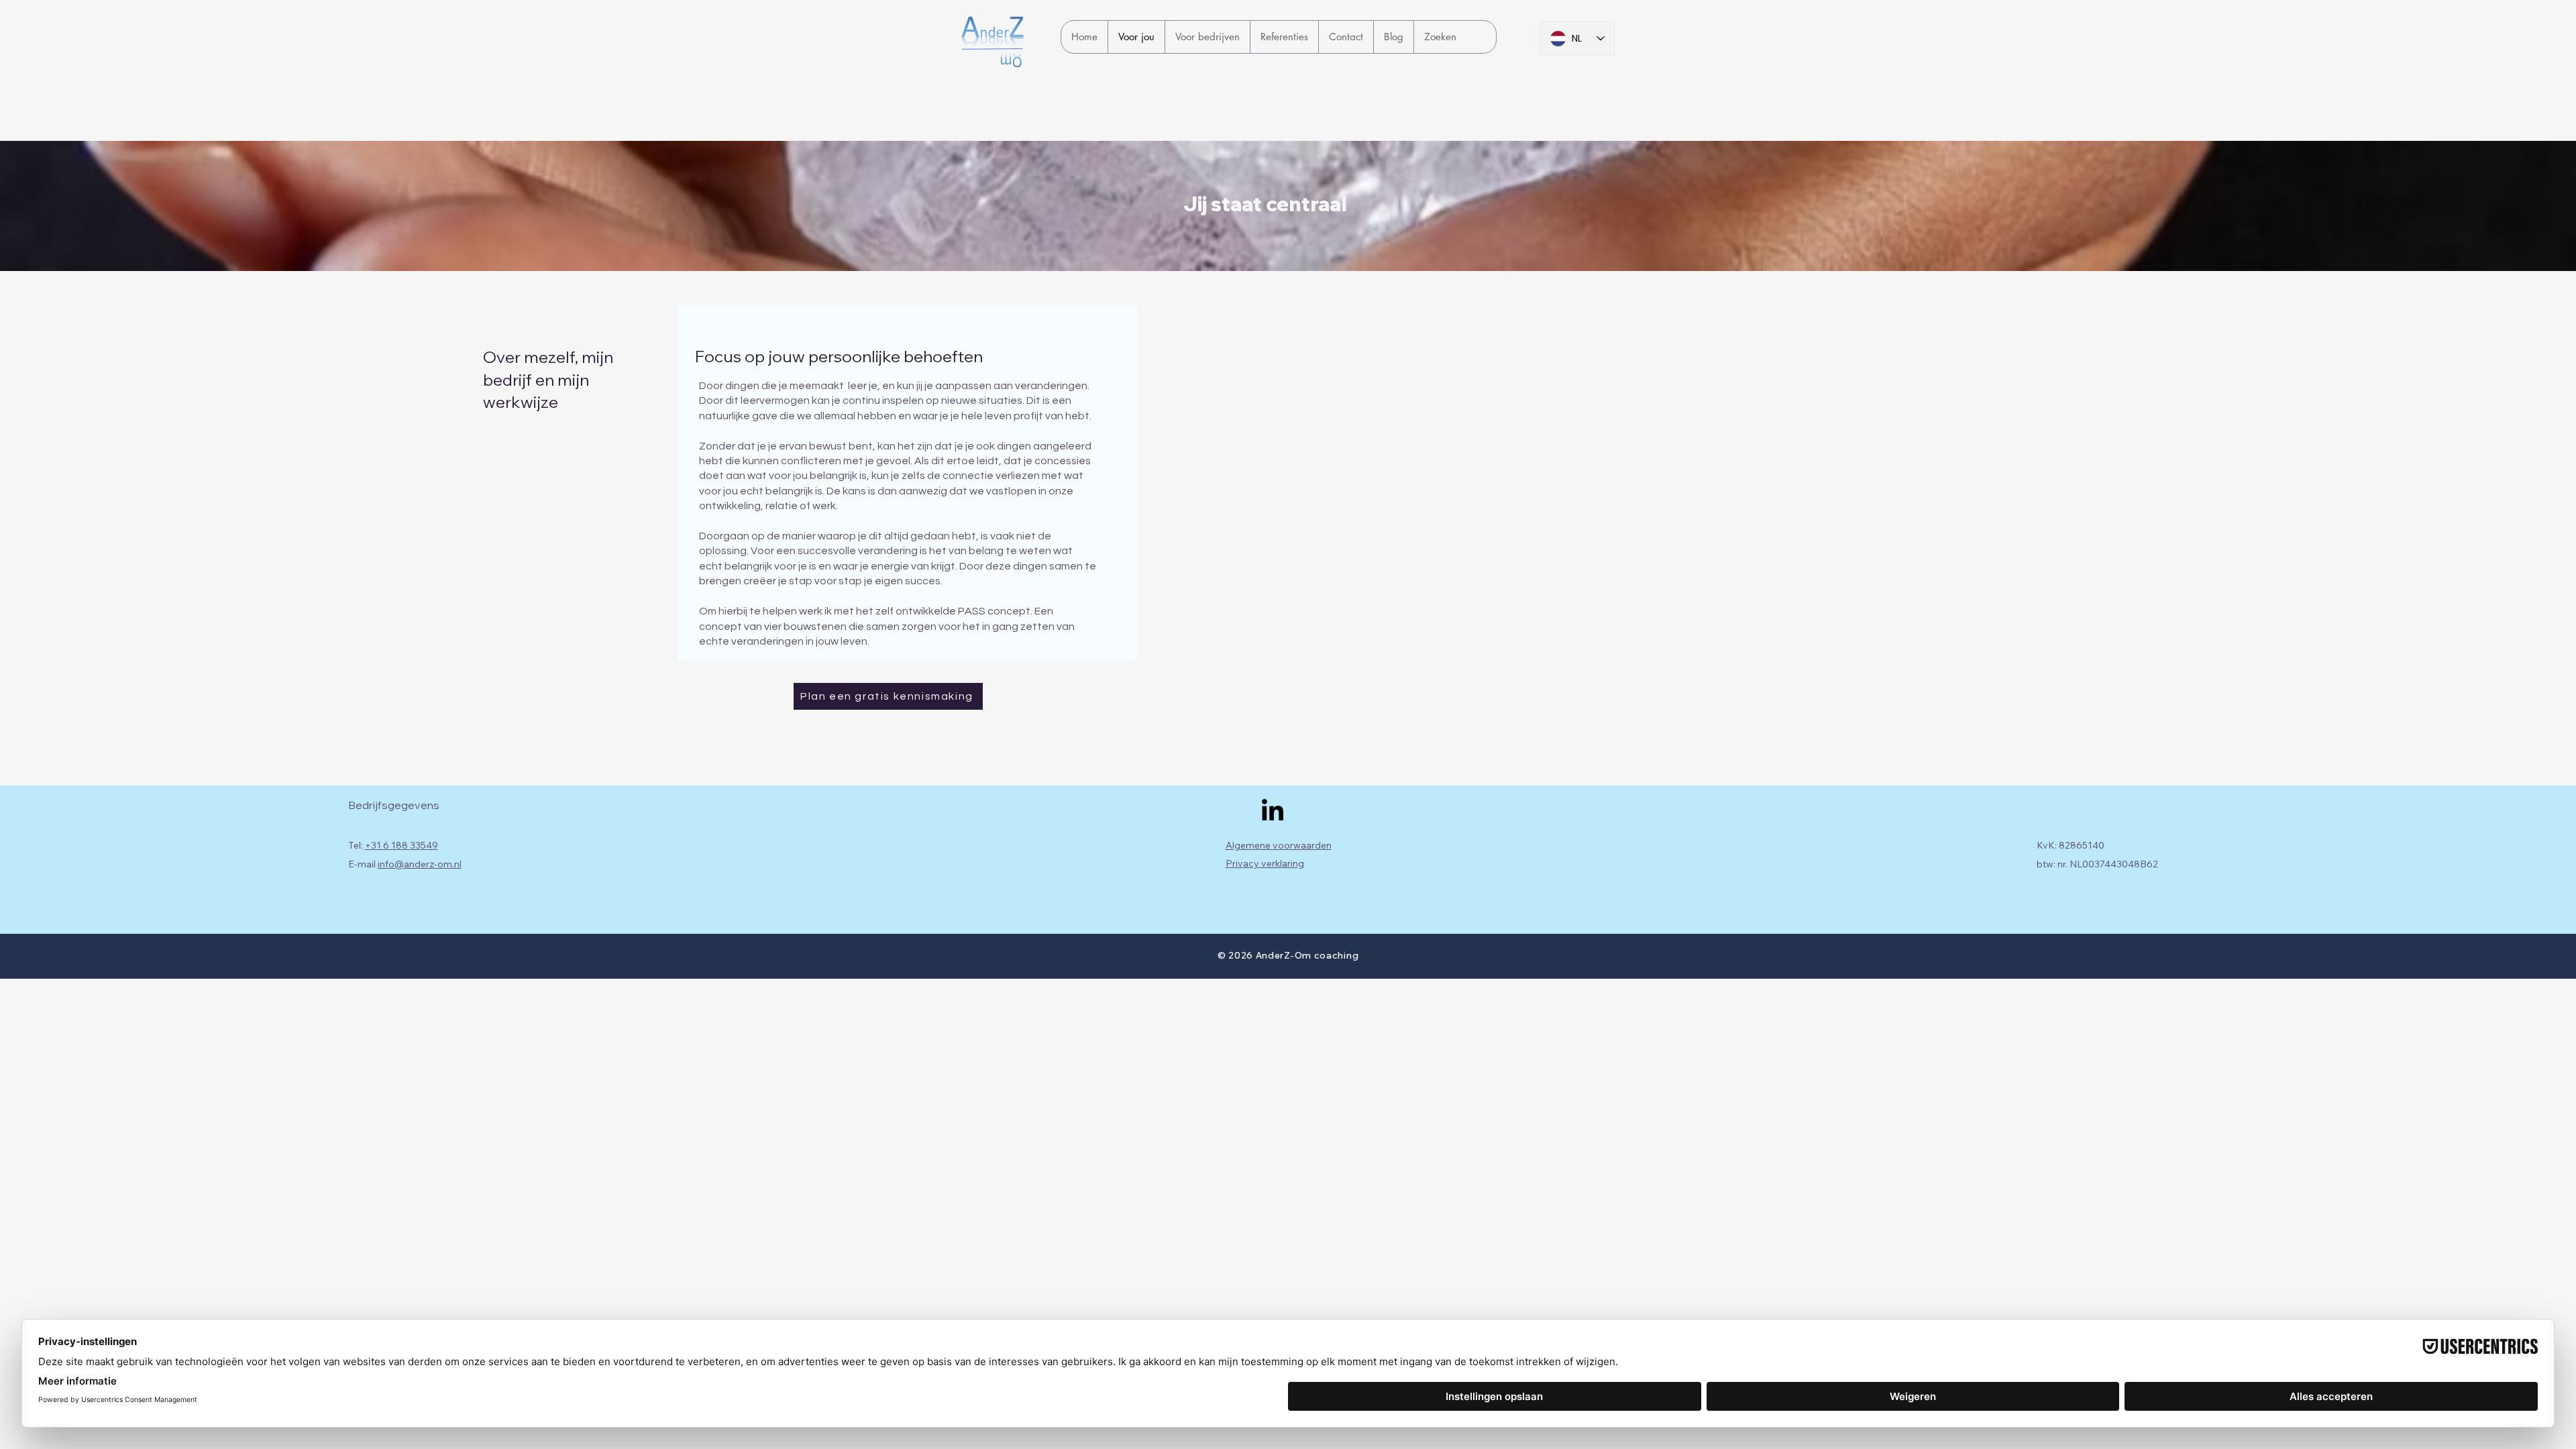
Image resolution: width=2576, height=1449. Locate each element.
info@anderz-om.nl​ (420, 864)
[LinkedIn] (1273, 812)
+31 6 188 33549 (401, 845)
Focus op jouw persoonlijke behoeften (839, 356)
